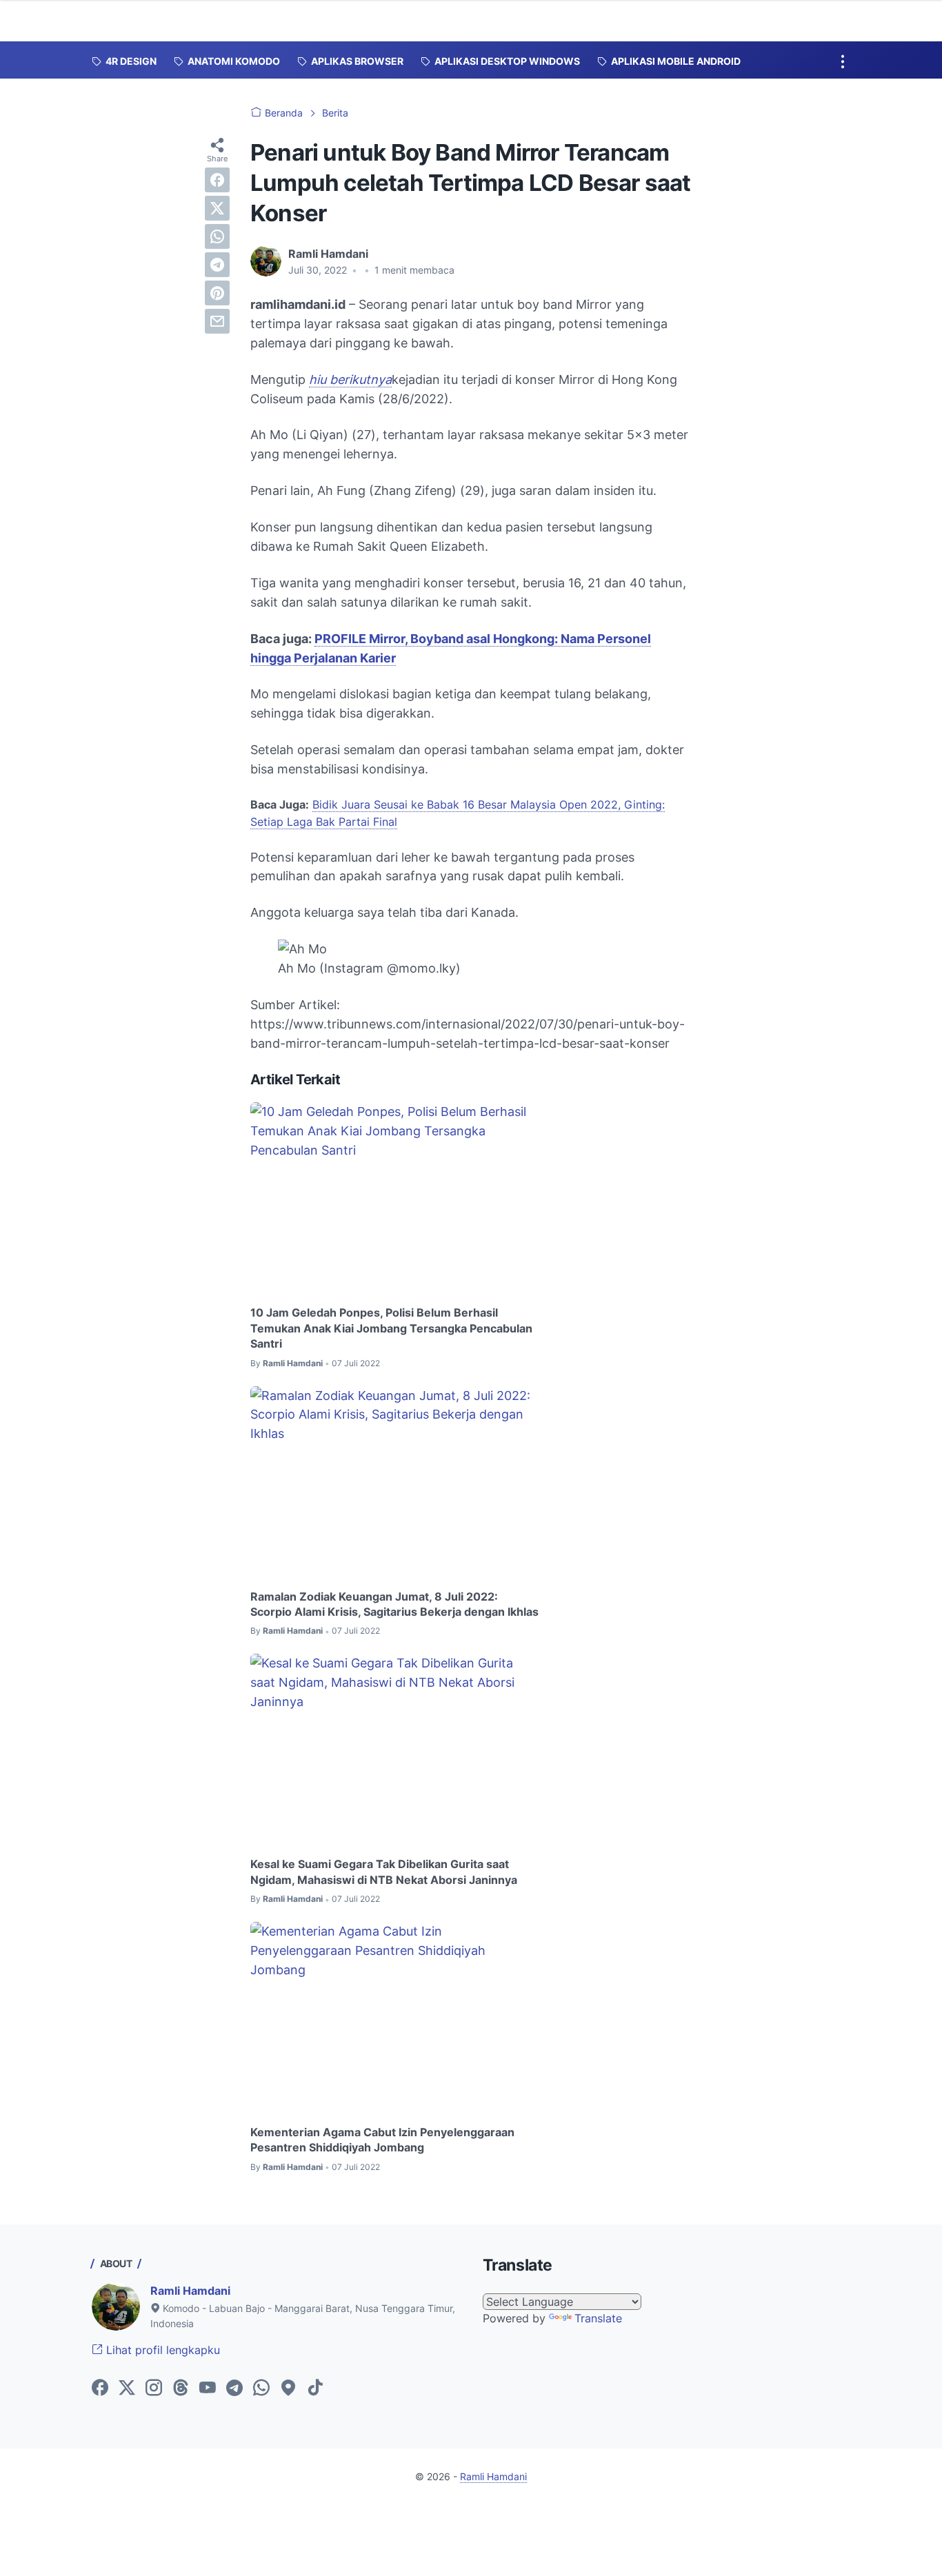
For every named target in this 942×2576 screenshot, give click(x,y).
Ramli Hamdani (190, 2291)
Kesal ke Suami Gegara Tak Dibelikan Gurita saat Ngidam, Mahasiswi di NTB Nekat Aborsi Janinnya (384, 1872)
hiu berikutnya (350, 379)
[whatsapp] (217, 236)
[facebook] (217, 180)
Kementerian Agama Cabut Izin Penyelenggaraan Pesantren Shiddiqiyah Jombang (382, 2140)
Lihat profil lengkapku (161, 2350)
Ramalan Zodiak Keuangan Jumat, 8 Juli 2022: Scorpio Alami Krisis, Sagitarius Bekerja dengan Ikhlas (394, 1604)
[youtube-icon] (208, 2389)
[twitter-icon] (127, 2389)
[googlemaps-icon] (288, 2389)
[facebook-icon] (100, 2389)
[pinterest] (217, 293)
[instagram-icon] (154, 2389)
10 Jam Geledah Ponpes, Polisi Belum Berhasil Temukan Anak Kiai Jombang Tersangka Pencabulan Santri (391, 1328)
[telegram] (217, 265)
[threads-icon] (181, 2389)
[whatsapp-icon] (261, 2389)
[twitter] (217, 208)
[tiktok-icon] (315, 2389)
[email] (217, 321)
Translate (598, 2318)
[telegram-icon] (234, 2389)
